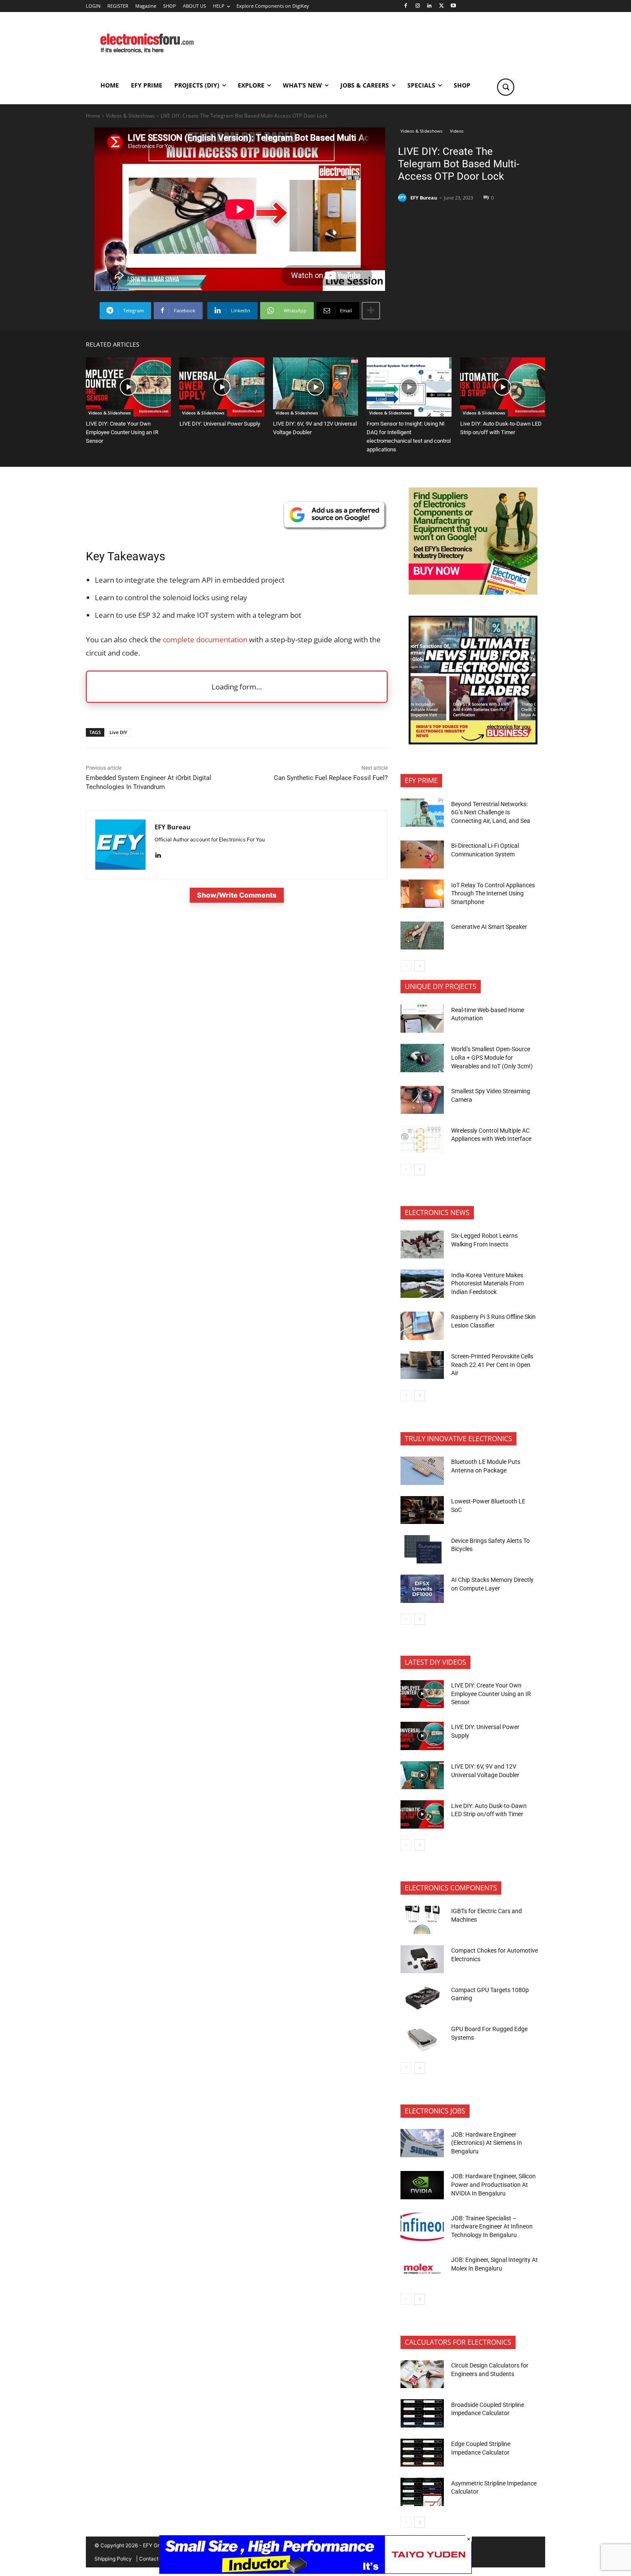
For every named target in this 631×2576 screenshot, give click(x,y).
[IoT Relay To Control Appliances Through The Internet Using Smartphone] (422, 894)
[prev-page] (406, 966)
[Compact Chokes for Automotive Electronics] (422, 1959)
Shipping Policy (113, 2559)
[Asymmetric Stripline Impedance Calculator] (422, 2492)
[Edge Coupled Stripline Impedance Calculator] (422, 2453)
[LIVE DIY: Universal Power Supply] (222, 387)
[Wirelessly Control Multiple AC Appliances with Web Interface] (422, 1139)
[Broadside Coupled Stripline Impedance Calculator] (422, 2413)
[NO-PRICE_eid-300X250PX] (473, 592)
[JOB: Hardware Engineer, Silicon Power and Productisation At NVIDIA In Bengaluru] (422, 2185)
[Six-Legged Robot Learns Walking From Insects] (422, 1245)
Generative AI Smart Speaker (489, 927)
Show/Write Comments (237, 895)
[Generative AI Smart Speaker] (422, 936)
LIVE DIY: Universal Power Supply (220, 424)
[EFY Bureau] (403, 198)
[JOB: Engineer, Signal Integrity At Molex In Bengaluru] (422, 2269)
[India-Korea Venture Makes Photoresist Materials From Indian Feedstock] (422, 1284)
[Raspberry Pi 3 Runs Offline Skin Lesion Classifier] (422, 1326)
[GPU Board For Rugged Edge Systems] (422, 2038)
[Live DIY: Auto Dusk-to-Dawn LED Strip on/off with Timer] (503, 387)
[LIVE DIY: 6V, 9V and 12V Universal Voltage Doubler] (315, 387)
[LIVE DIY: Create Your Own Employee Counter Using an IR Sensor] (128, 387)
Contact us (152, 2559)
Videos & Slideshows (130, 116)
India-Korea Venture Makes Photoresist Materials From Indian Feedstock (487, 1283)
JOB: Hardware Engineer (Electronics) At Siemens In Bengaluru (487, 2143)
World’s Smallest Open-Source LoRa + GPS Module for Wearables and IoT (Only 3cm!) (492, 1057)
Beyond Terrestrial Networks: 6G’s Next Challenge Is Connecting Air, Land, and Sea (491, 812)
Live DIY (118, 732)
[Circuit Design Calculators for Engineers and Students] (422, 2374)
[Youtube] (454, 6)
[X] (441, 6)
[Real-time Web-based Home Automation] (422, 1019)
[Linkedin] (429, 6)
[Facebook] (405, 6)
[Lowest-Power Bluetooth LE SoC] (422, 1510)
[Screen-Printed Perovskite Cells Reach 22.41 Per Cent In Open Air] (422, 1365)
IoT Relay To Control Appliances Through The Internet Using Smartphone (493, 893)
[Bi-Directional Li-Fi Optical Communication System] (422, 855)
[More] (371, 311)
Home (93, 116)
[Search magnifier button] (506, 87)
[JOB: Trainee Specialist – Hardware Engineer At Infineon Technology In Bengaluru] (422, 2227)
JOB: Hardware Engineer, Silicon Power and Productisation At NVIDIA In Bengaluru (493, 2184)
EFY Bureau (424, 198)
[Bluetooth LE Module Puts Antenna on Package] (422, 1471)
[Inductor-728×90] (315, 2571)
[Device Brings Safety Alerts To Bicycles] (422, 1549)
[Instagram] (417, 6)
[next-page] (420, 966)
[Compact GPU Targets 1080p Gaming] (422, 1999)
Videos (457, 131)
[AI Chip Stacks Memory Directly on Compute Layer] (422, 1589)
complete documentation (205, 639)
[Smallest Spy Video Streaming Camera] (422, 1100)
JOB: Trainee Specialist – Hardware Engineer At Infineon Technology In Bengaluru (492, 2227)
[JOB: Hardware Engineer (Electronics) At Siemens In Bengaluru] (422, 2143)
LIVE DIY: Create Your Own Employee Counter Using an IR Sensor (122, 432)
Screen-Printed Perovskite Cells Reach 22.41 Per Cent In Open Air (492, 1365)
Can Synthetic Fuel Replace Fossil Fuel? (331, 778)
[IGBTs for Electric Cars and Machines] (422, 1920)
